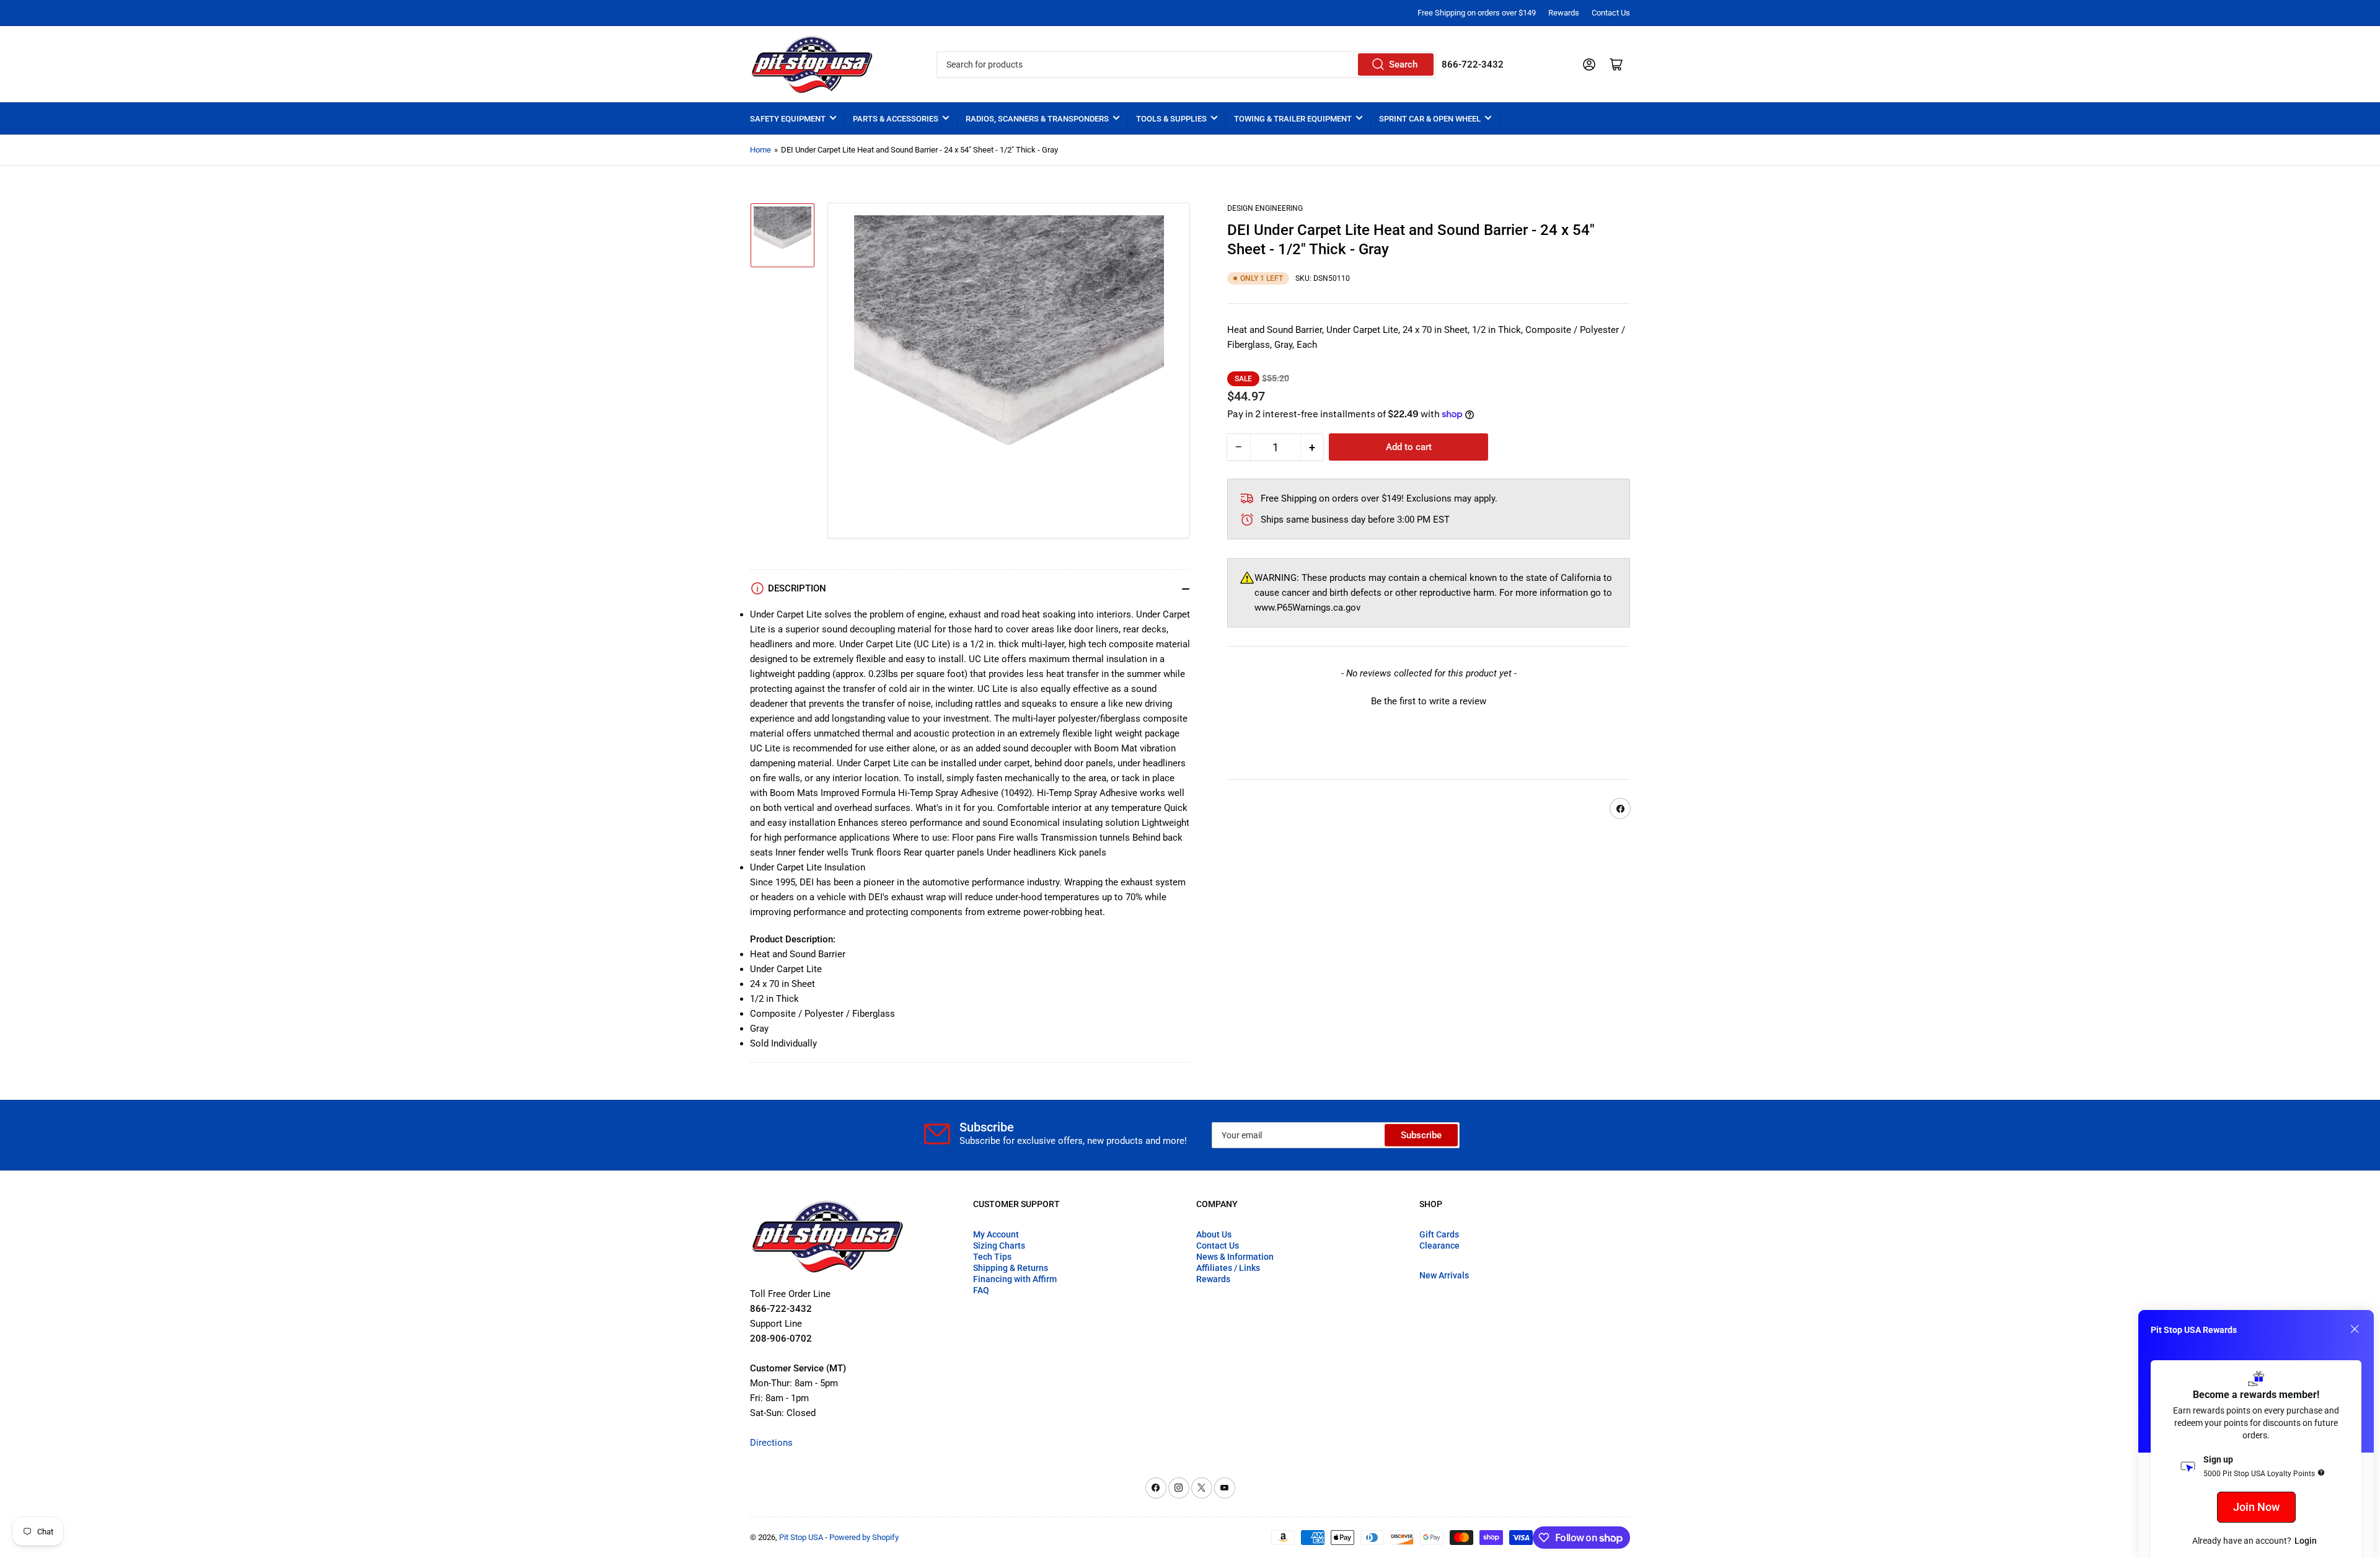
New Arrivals (1444, 1275)
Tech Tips (992, 1257)
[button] (1429, 701)
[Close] (2355, 1329)
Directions (771, 1443)
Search (1403, 64)
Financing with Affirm (1015, 1279)
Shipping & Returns (1011, 1268)
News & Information (1235, 1257)
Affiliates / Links (1228, 1268)
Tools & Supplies (1171, 119)
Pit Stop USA (801, 1537)
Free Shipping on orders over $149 (1477, 13)
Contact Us (1611, 13)
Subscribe (1421, 1135)
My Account (996, 1234)
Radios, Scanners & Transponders (1037, 119)
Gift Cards (1439, 1234)
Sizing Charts (999, 1246)
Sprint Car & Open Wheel (1430, 119)
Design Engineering (1265, 208)
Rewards (1564, 13)
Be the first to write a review (1429, 702)
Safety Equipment (788, 119)
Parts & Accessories (896, 119)
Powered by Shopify (864, 1537)
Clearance (1439, 1246)
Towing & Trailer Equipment (1293, 119)
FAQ (981, 1290)
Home (760, 150)
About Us (1214, 1234)
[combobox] (1186, 64)
